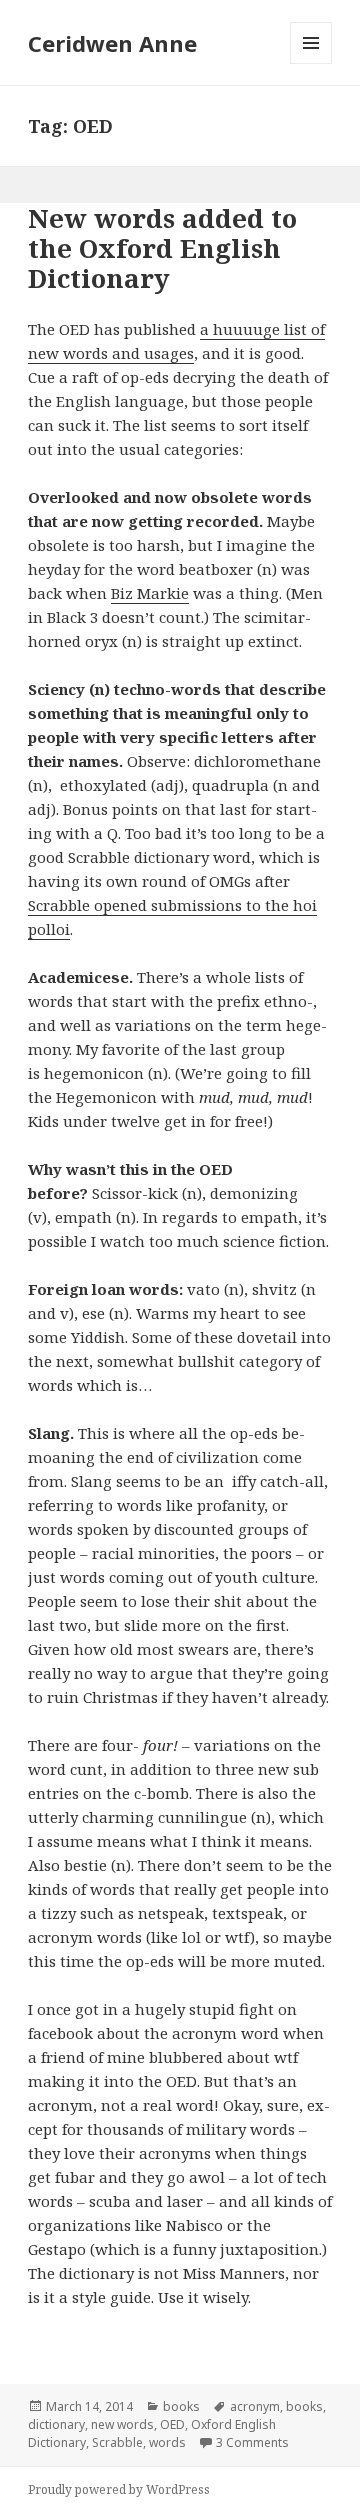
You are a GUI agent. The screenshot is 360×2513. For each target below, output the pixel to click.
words (167, 2442)
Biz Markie (150, 593)
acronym (255, 2406)
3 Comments (252, 2442)
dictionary (56, 2424)
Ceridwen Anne (112, 43)
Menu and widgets (311, 63)
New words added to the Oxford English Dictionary (162, 248)
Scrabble (117, 2442)
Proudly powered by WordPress (119, 2489)
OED (172, 2424)
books (181, 2406)
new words (122, 2424)
